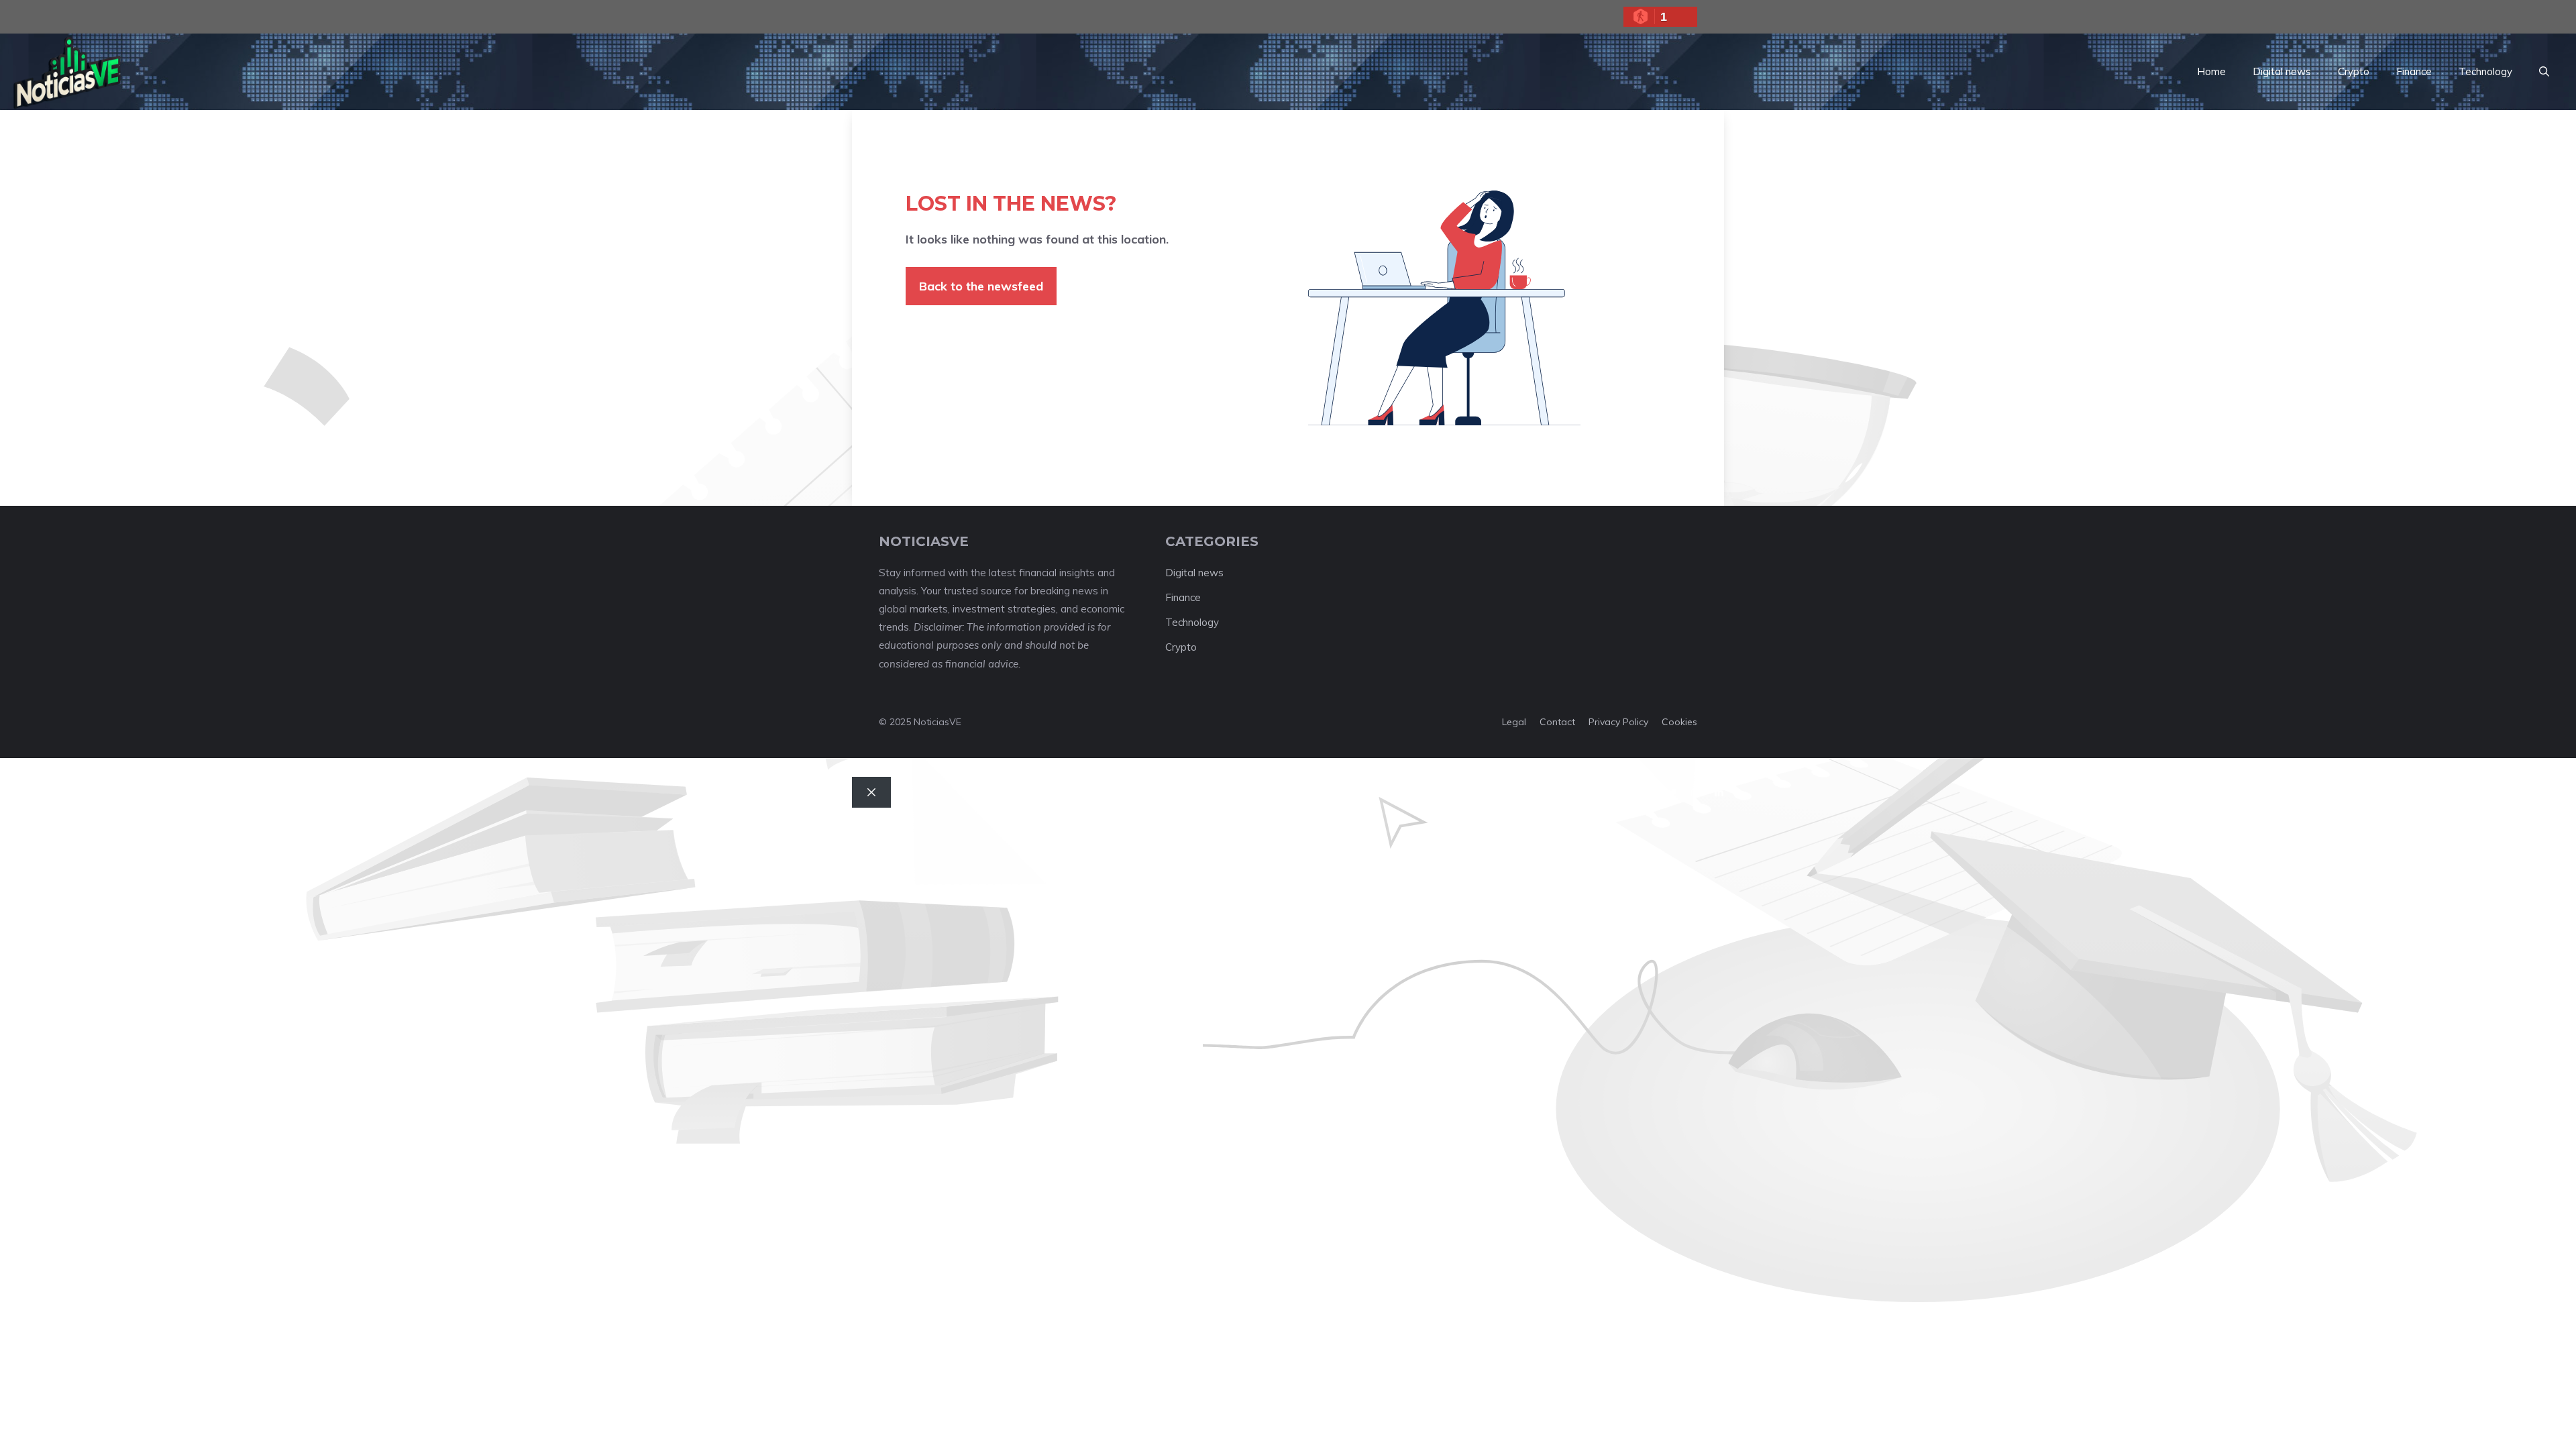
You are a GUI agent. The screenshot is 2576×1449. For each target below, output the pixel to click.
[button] (2544, 72)
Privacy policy (1618, 722)
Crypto (2354, 71)
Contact (1557, 722)
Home (2211, 71)
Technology (2485, 71)
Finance (2414, 71)
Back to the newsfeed (981, 286)
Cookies (1679, 722)
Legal (1514, 722)
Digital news (2282, 71)
